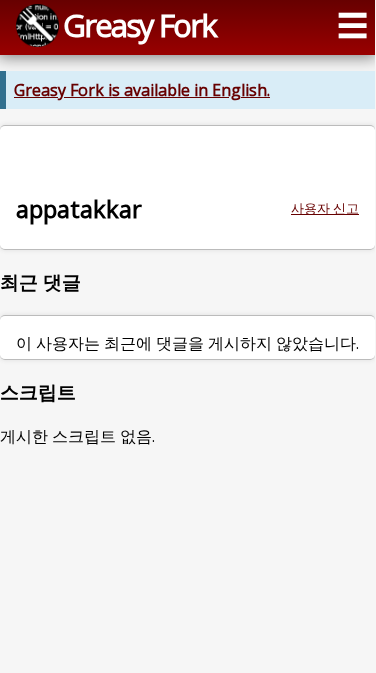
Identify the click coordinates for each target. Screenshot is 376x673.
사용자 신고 (325, 208)
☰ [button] (352, 25)
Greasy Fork (139, 25)
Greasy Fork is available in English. (142, 90)
